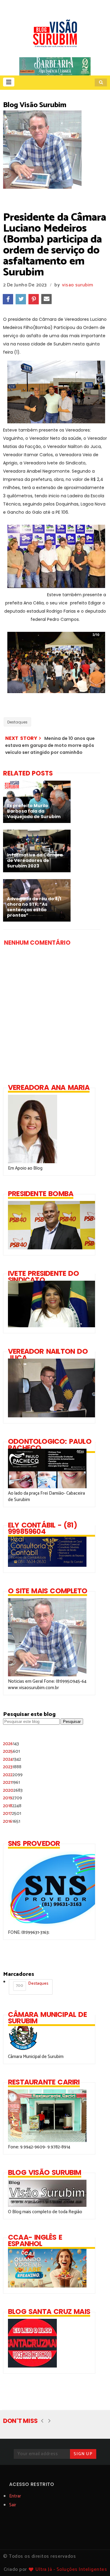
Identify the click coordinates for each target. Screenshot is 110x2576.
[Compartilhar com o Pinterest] (34, 299)
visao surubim (78, 285)
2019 (13, 1798)
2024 (12, 1759)
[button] (9, 82)
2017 (12, 1813)
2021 (11, 1782)
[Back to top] (95, 2561)
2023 (12, 1767)
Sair (13, 2505)
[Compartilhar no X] (21, 299)
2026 (11, 1744)
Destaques (17, 722)
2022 (13, 1775)
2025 (11, 1751)
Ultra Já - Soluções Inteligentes (71, 2569)
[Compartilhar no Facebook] (8, 299)
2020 (13, 1790)
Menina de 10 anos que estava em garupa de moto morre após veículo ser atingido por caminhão (50, 745)
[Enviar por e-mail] (46, 299)
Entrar (15, 2496)
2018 (12, 1806)
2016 (12, 1821)
